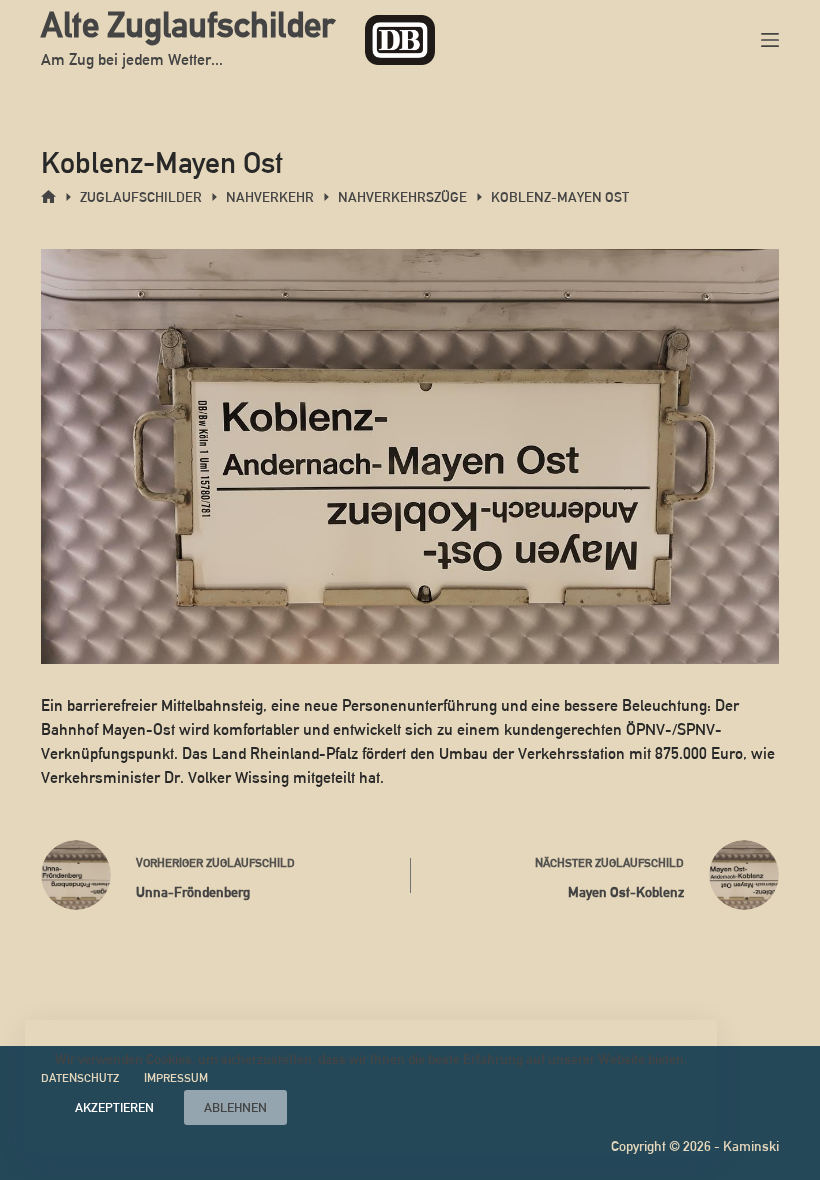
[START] (48, 197)
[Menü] (770, 40)
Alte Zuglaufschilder (188, 24)
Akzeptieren (114, 1107)
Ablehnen (235, 1107)
